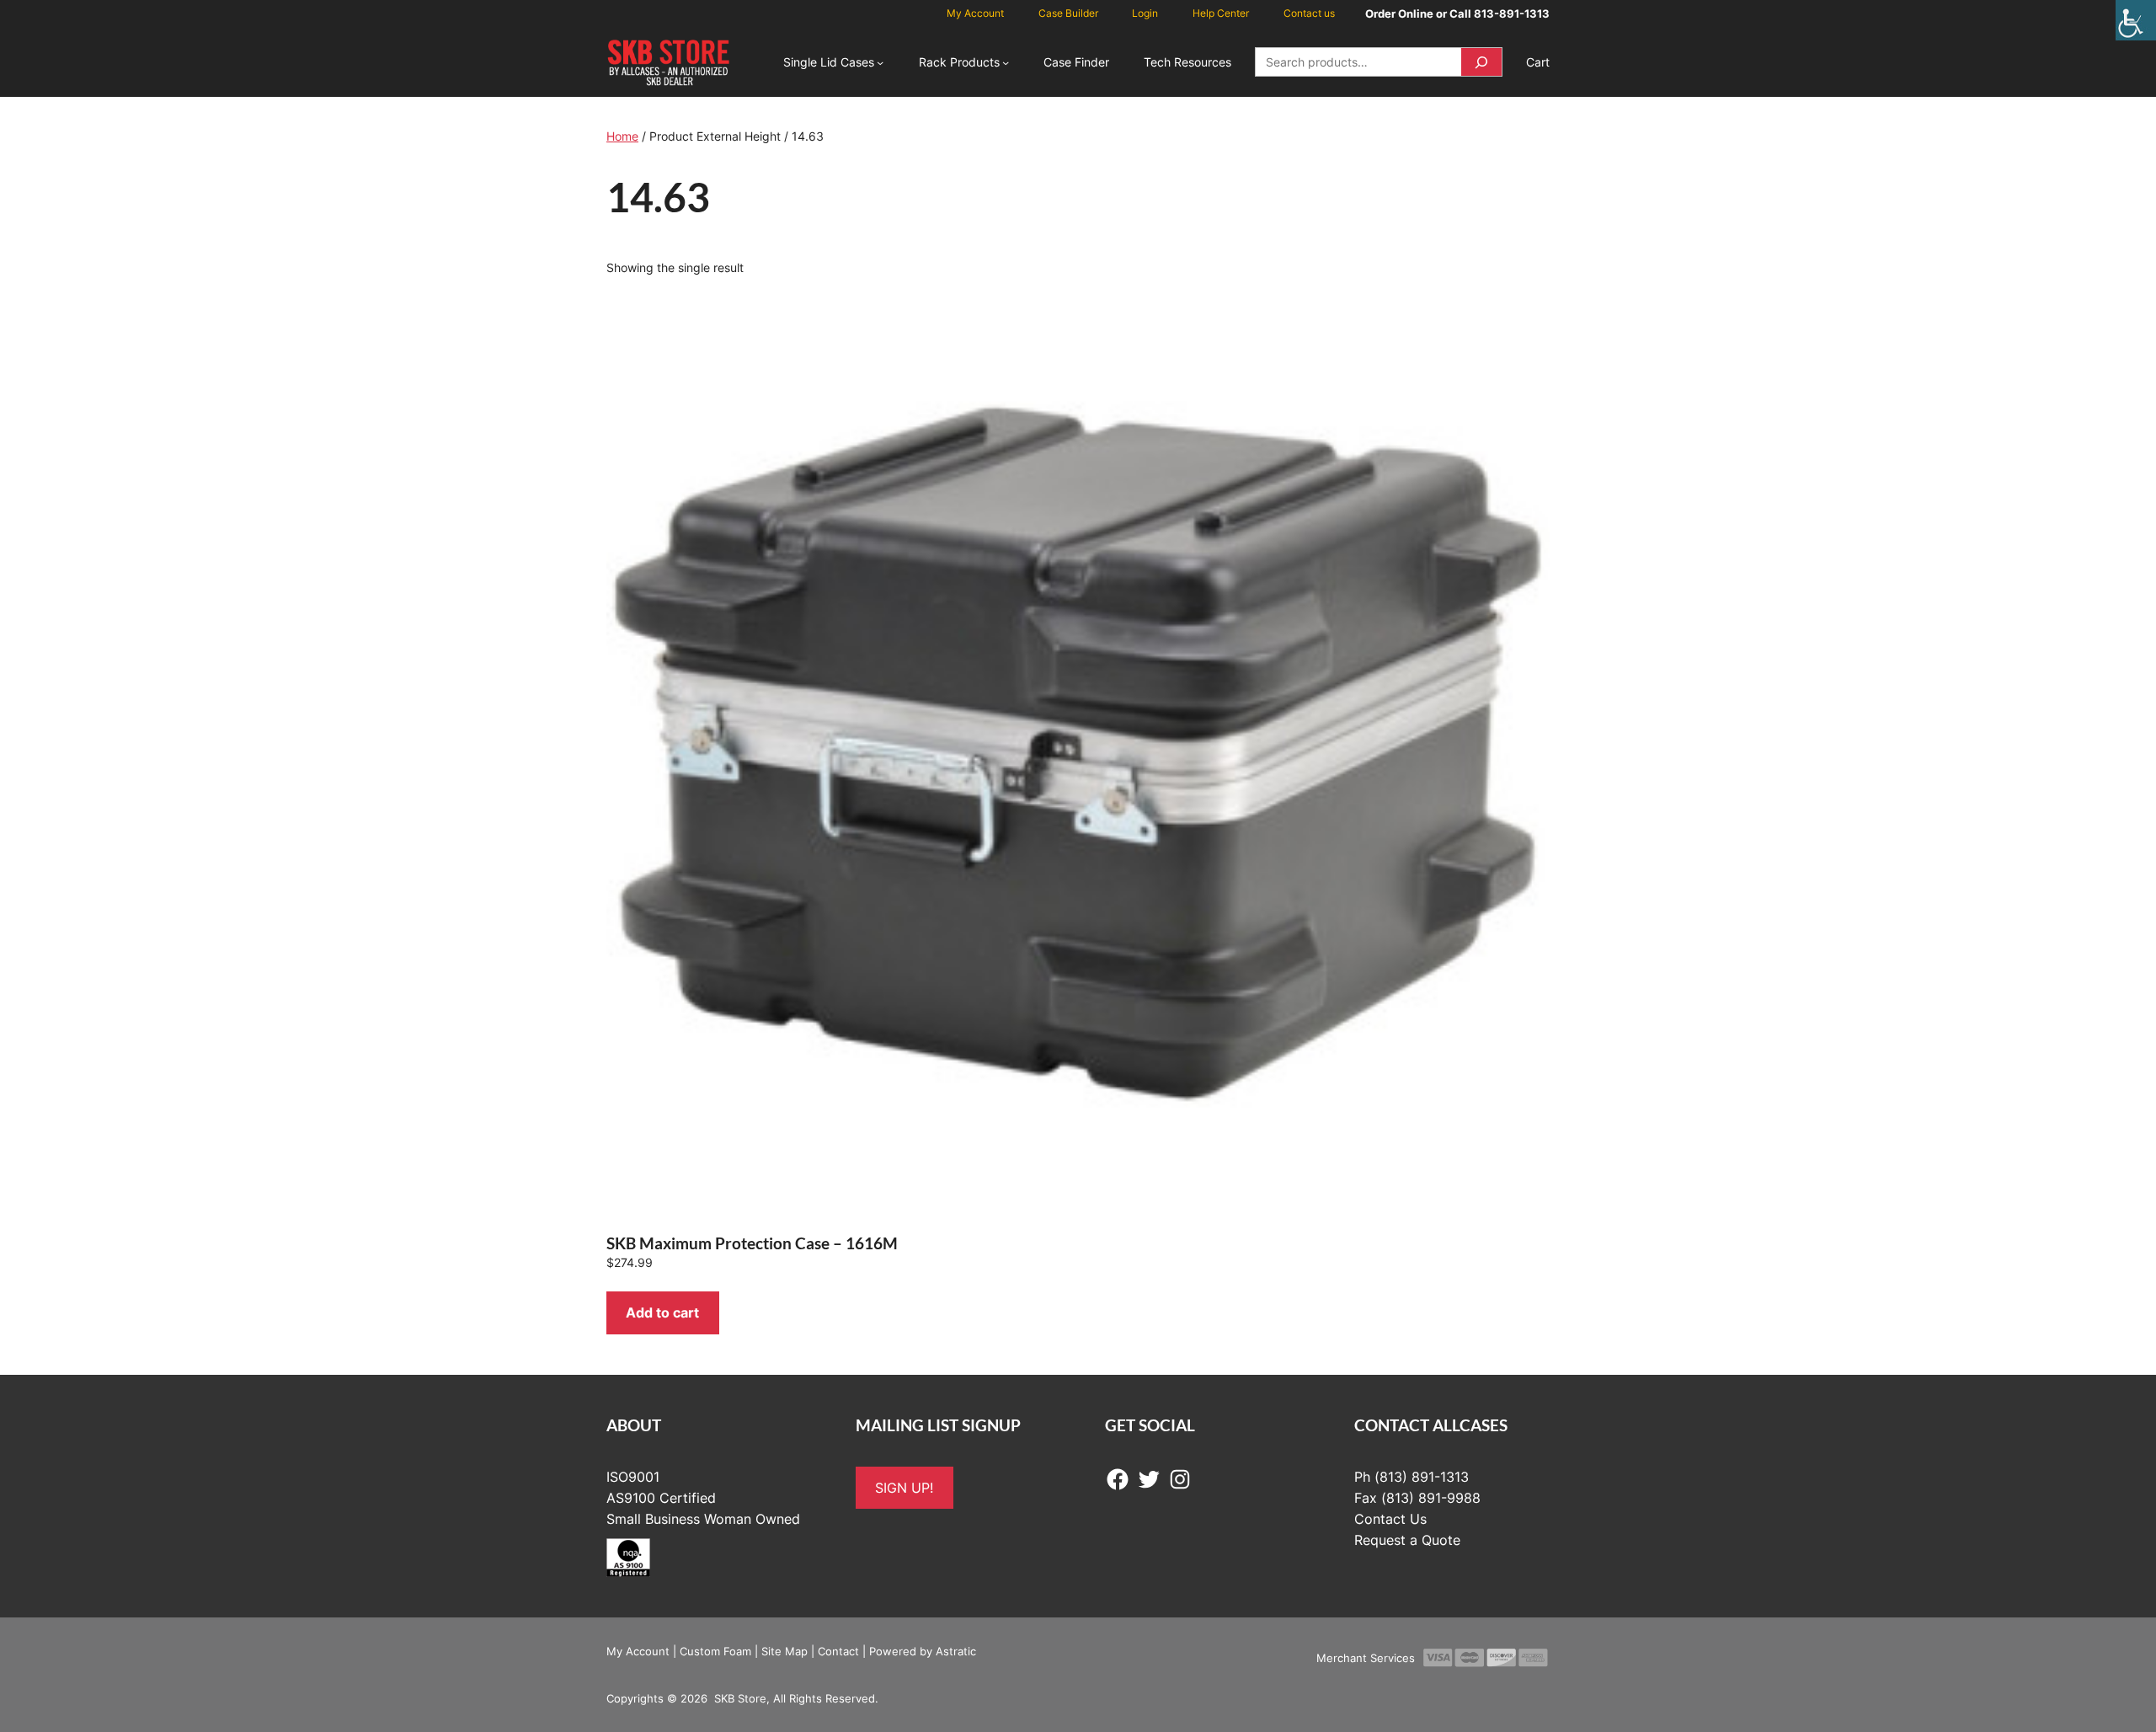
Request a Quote (1407, 1540)
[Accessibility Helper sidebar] (2136, 20)
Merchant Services (1366, 1658)
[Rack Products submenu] (1006, 62)
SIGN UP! (904, 1488)
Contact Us (1390, 1519)
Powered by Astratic (923, 1651)
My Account (638, 1651)
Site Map (784, 1651)
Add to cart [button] (662, 1312)
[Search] (1481, 62)
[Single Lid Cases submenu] (880, 62)
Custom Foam (715, 1651)
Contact (838, 1651)
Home (622, 136)
